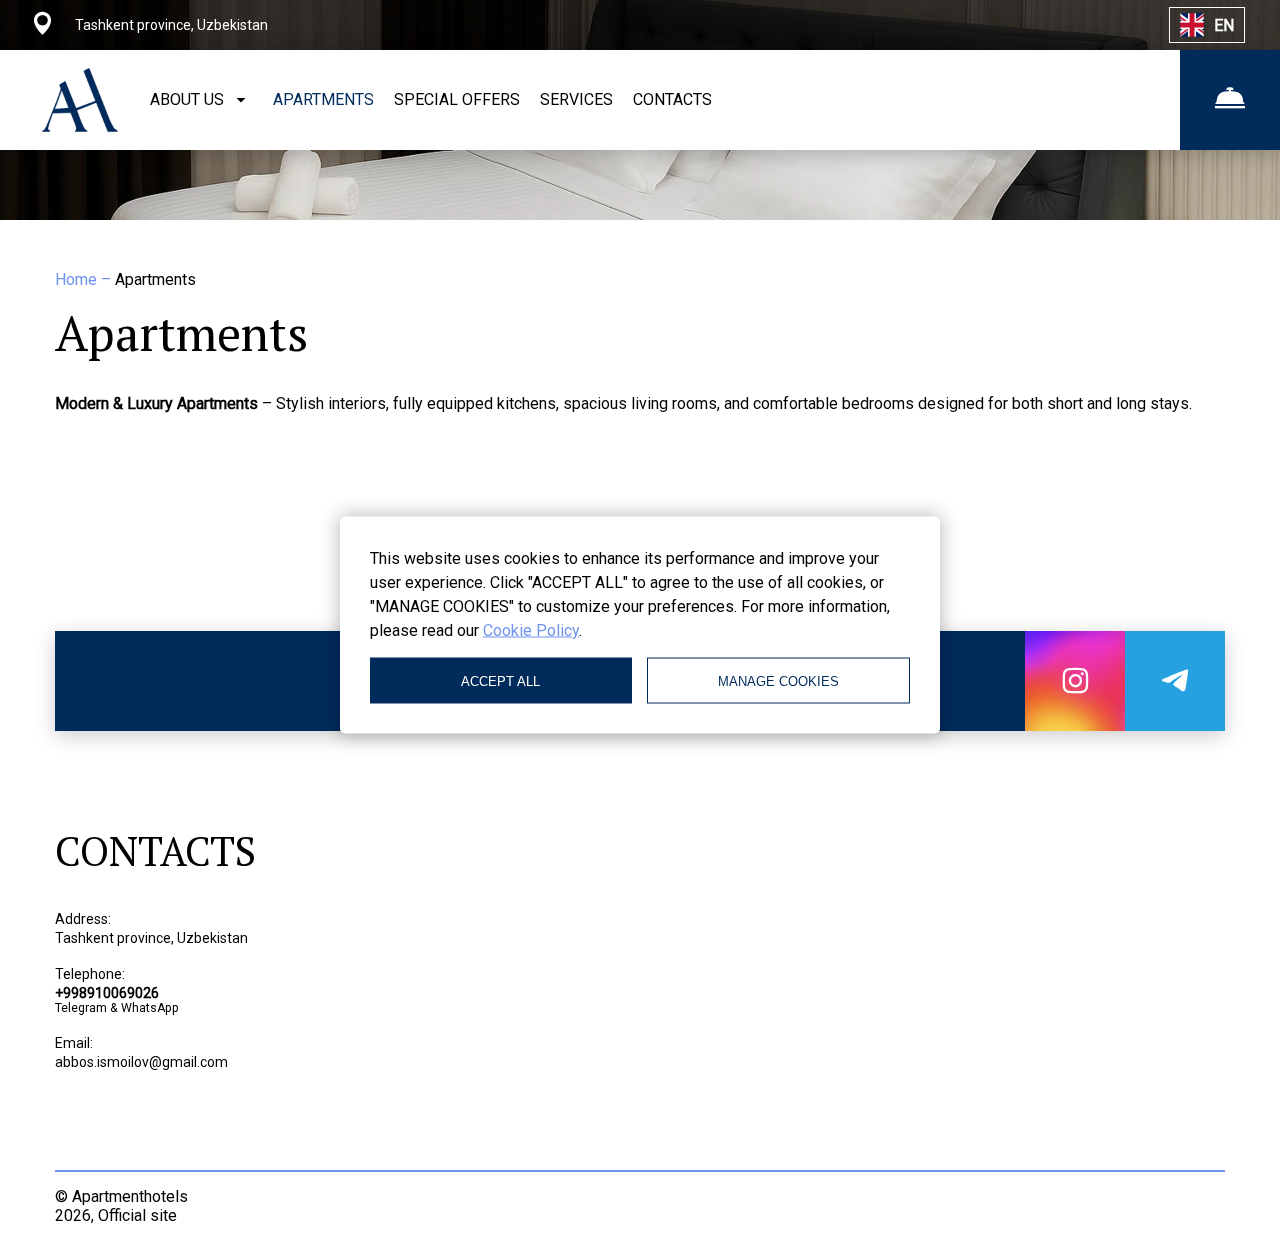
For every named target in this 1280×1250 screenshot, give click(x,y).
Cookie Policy (531, 630)
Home (78, 279)
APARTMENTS (323, 99)
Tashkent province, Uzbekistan (151, 938)
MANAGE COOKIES (778, 680)
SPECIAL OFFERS (457, 99)
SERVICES (576, 99)
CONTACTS (672, 99)
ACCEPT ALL (500, 680)
